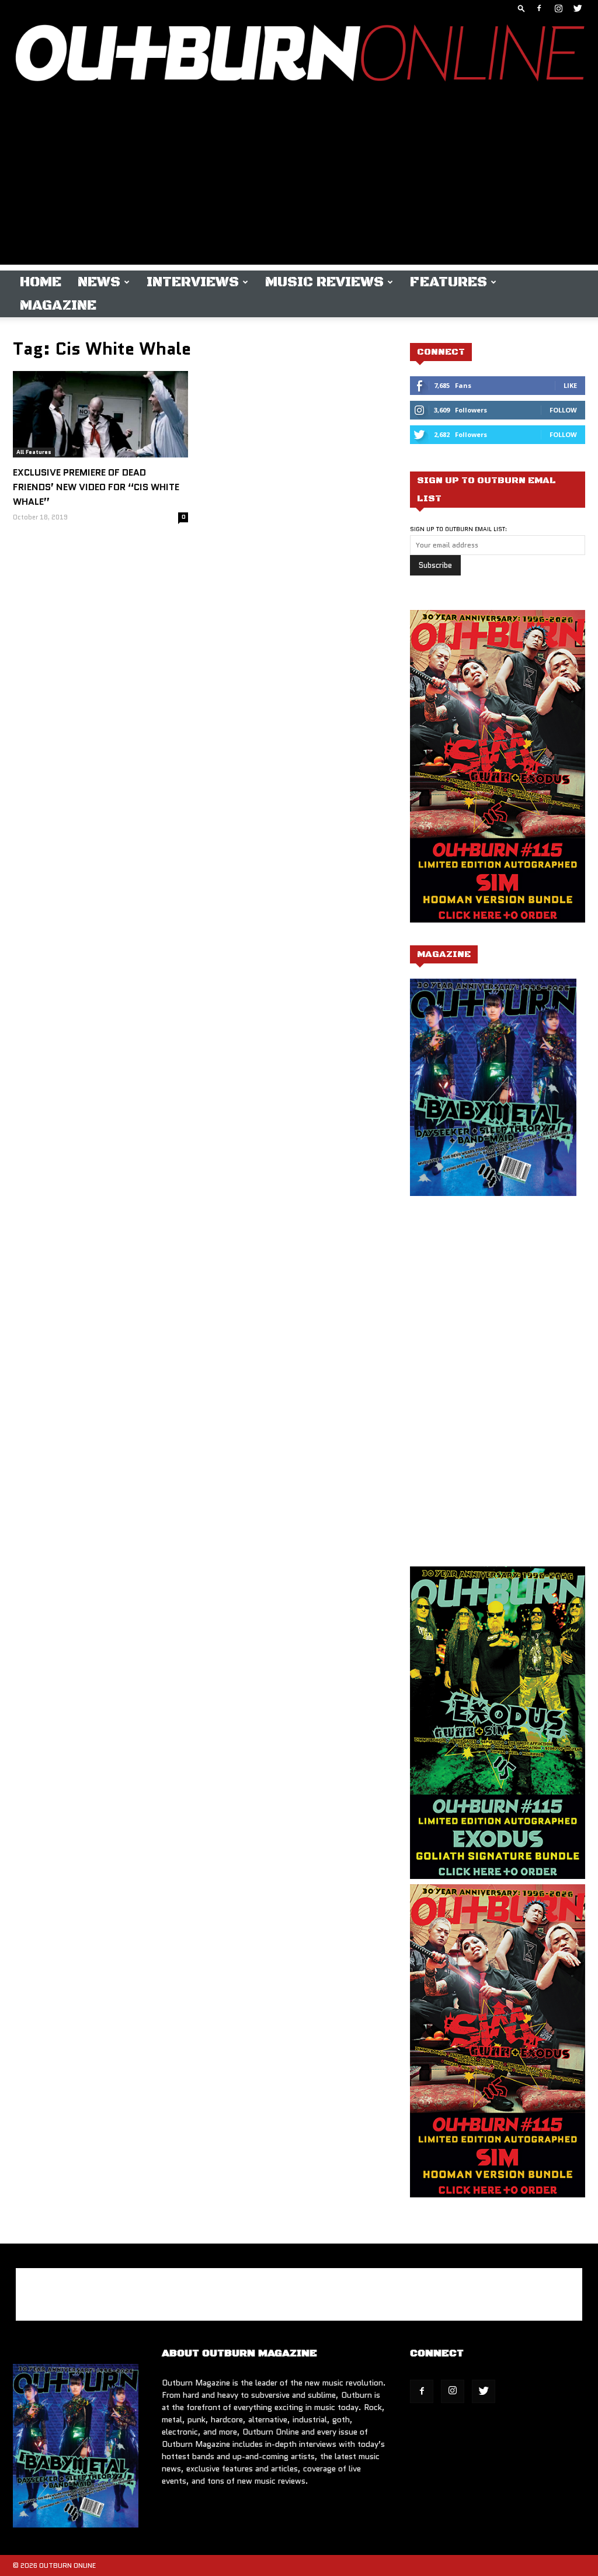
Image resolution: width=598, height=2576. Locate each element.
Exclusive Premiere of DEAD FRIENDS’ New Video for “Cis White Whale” (96, 487)
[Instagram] (558, 8)
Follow (563, 410)
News (99, 282)
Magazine (58, 306)
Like (570, 385)
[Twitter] (578, 8)
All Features (34, 452)
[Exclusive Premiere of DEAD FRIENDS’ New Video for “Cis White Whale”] (100, 414)
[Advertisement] (299, 183)
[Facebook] (539, 8)
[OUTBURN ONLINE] (299, 56)
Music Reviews (324, 282)
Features (448, 282)
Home (41, 282)
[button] (521, 8)
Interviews (193, 282)
